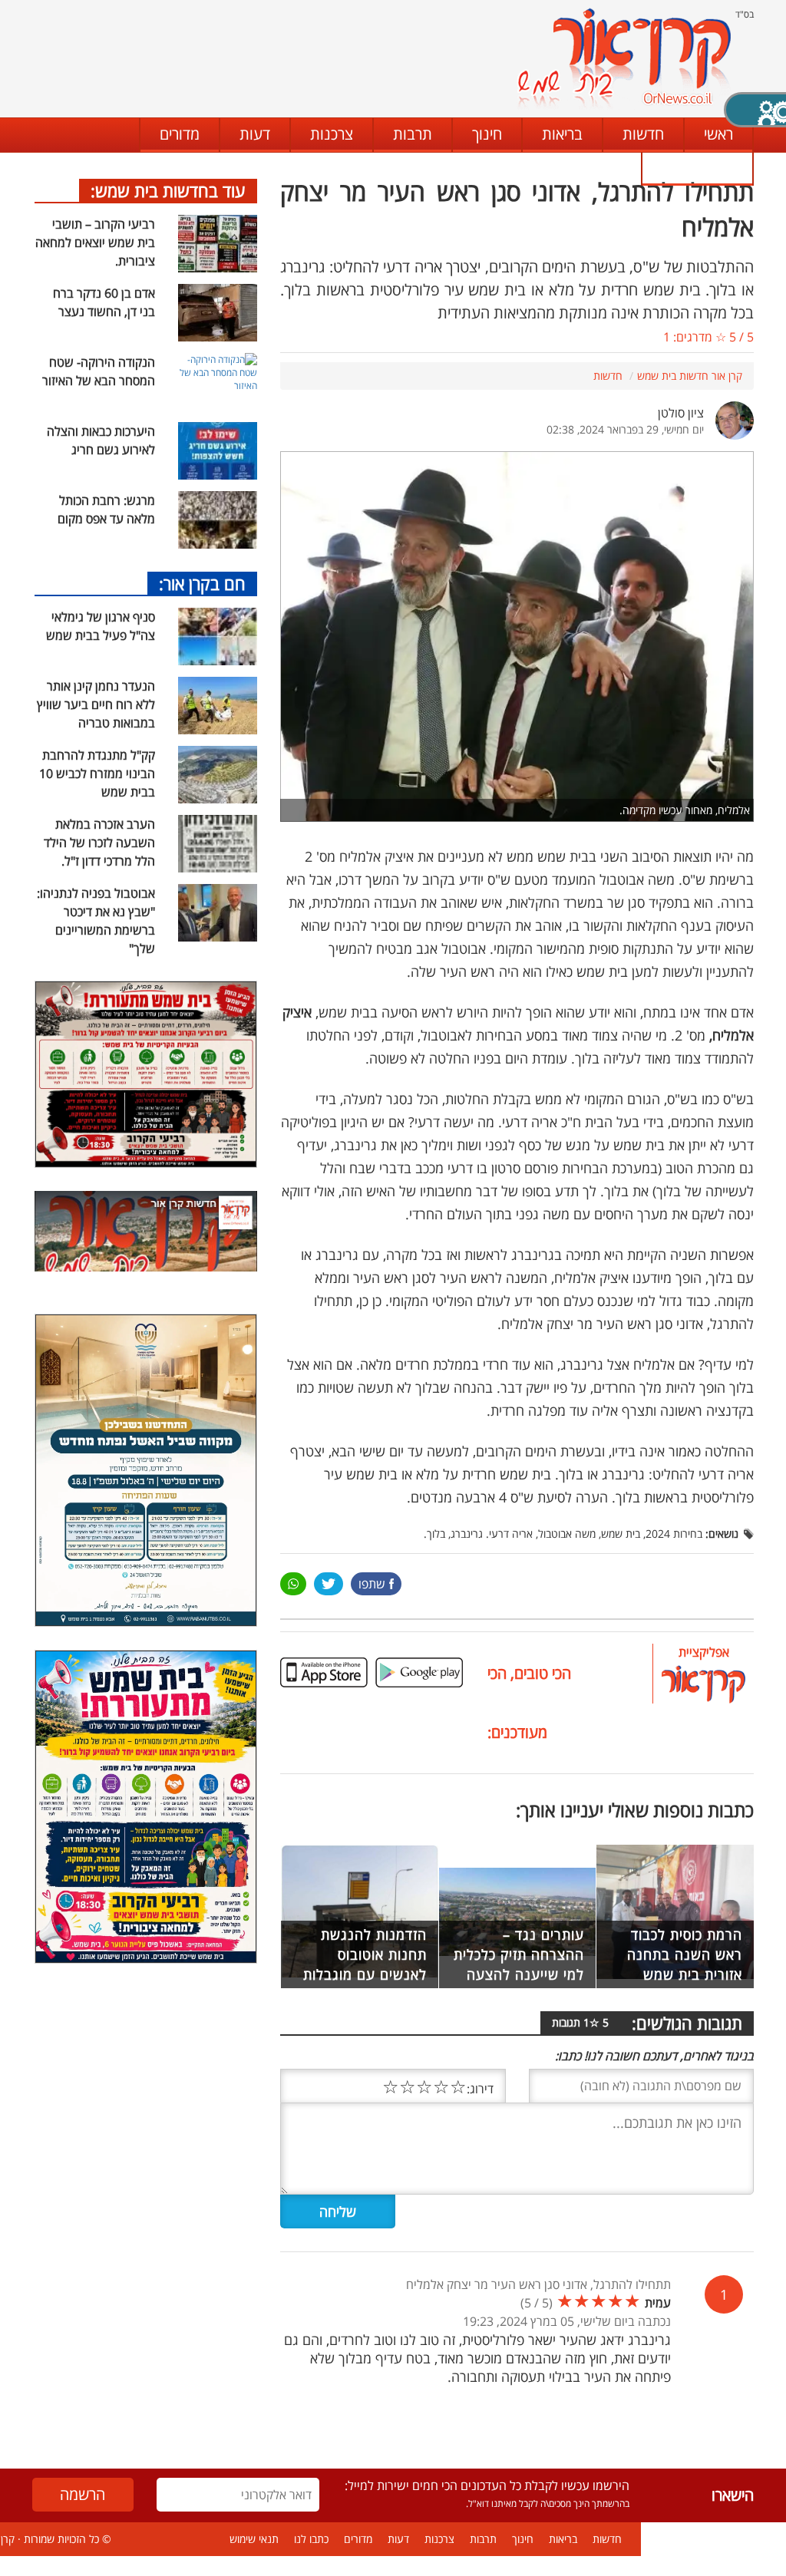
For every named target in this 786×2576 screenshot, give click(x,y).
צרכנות (332, 134)
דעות (255, 134)
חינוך (487, 134)
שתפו (372, 1584)
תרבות (413, 134)
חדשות (643, 134)
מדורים (180, 134)
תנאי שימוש (254, 2539)
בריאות (562, 134)
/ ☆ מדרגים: (708, 337)
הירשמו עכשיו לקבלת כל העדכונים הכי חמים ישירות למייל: (487, 2485)
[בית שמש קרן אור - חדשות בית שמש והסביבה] (624, 58)
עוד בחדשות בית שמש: (168, 190)
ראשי (718, 134)
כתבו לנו (697, 168)
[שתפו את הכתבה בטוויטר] (328, 1584)
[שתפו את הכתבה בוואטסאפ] (293, 1584)
